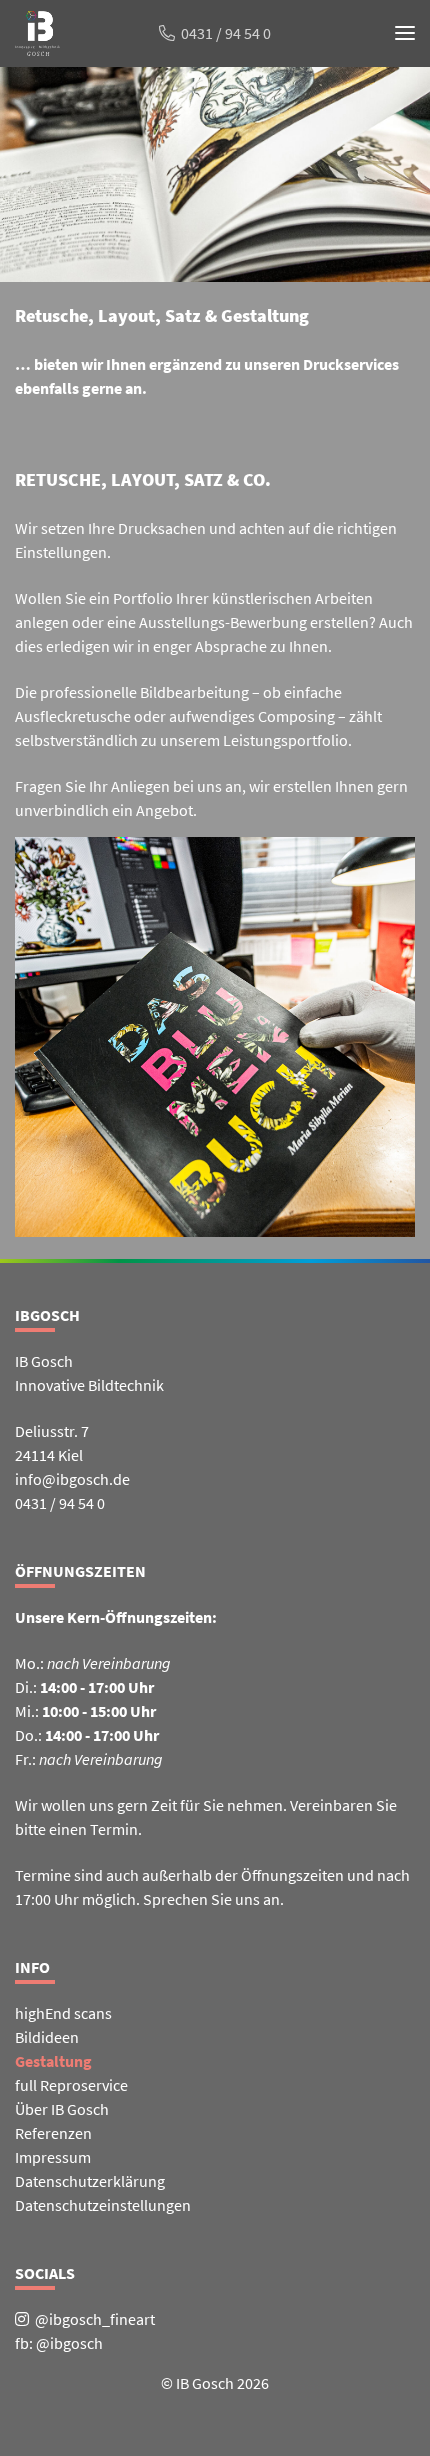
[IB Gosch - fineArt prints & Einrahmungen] (37, 45)
